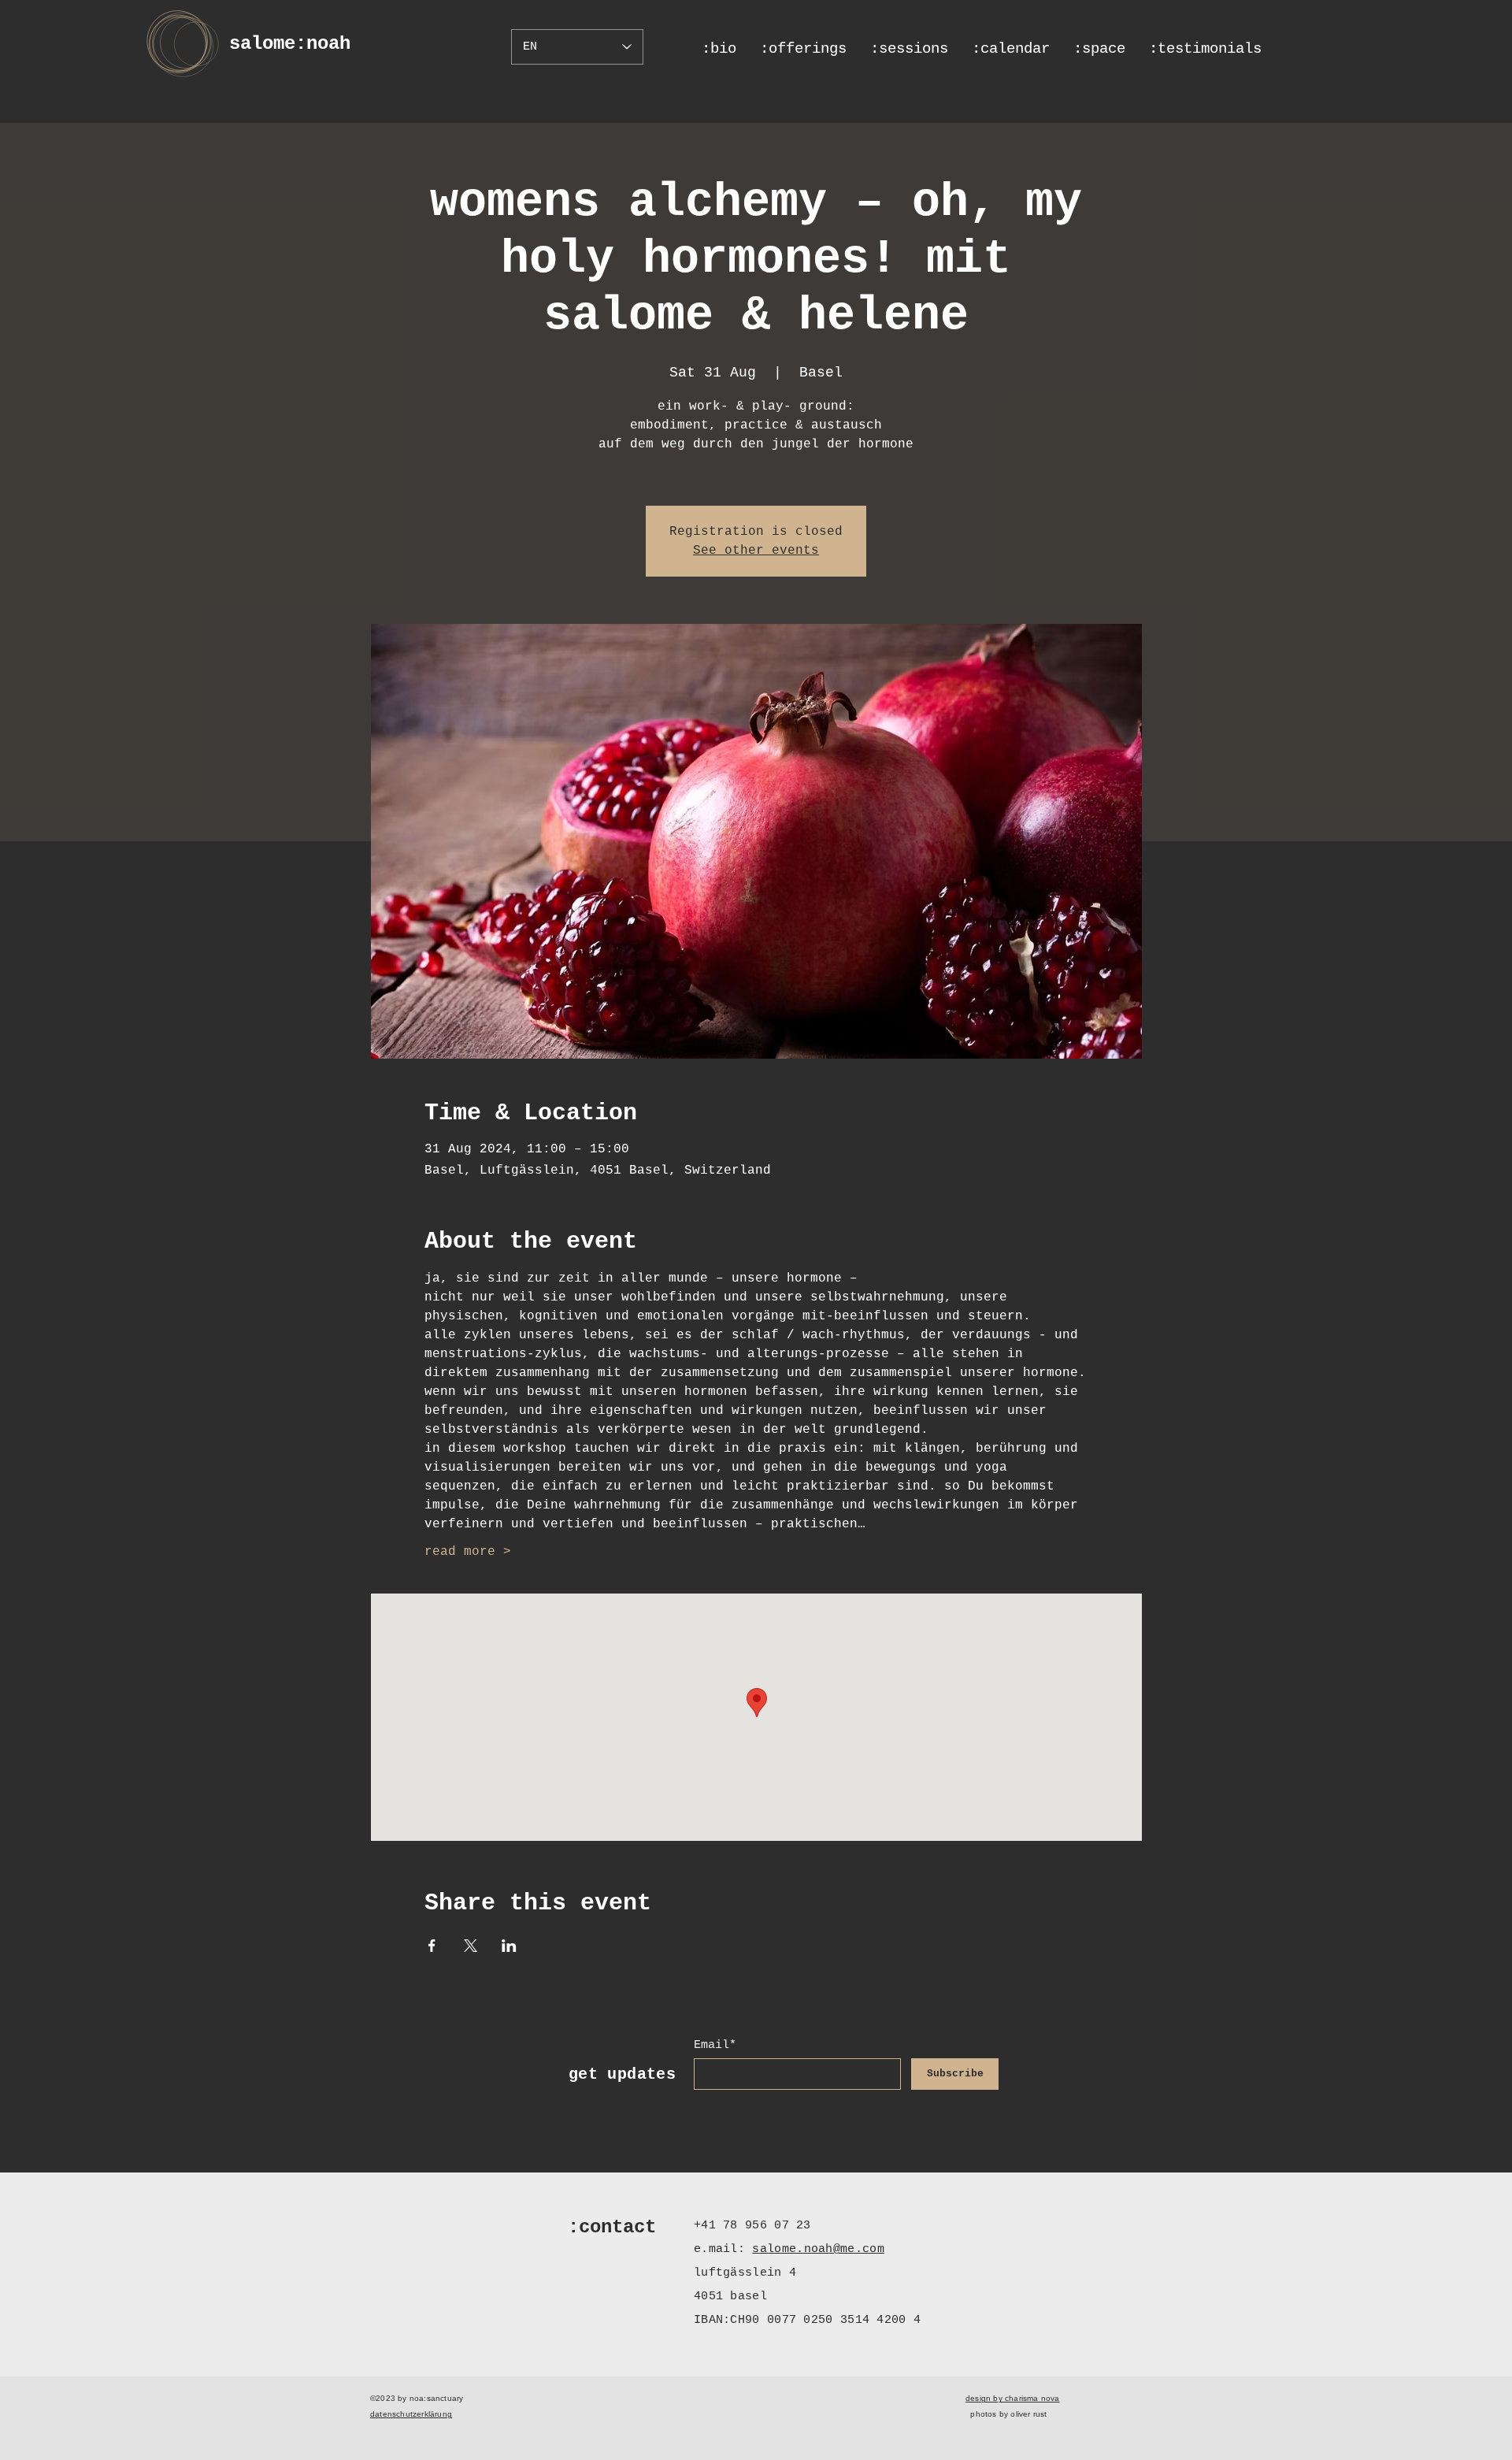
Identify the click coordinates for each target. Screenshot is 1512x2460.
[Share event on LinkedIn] (509, 1946)
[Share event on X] (471, 1946)
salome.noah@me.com (818, 2249)
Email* (715, 2045)
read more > (468, 1552)
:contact (612, 2227)
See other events (756, 551)
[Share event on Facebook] (432, 1946)
